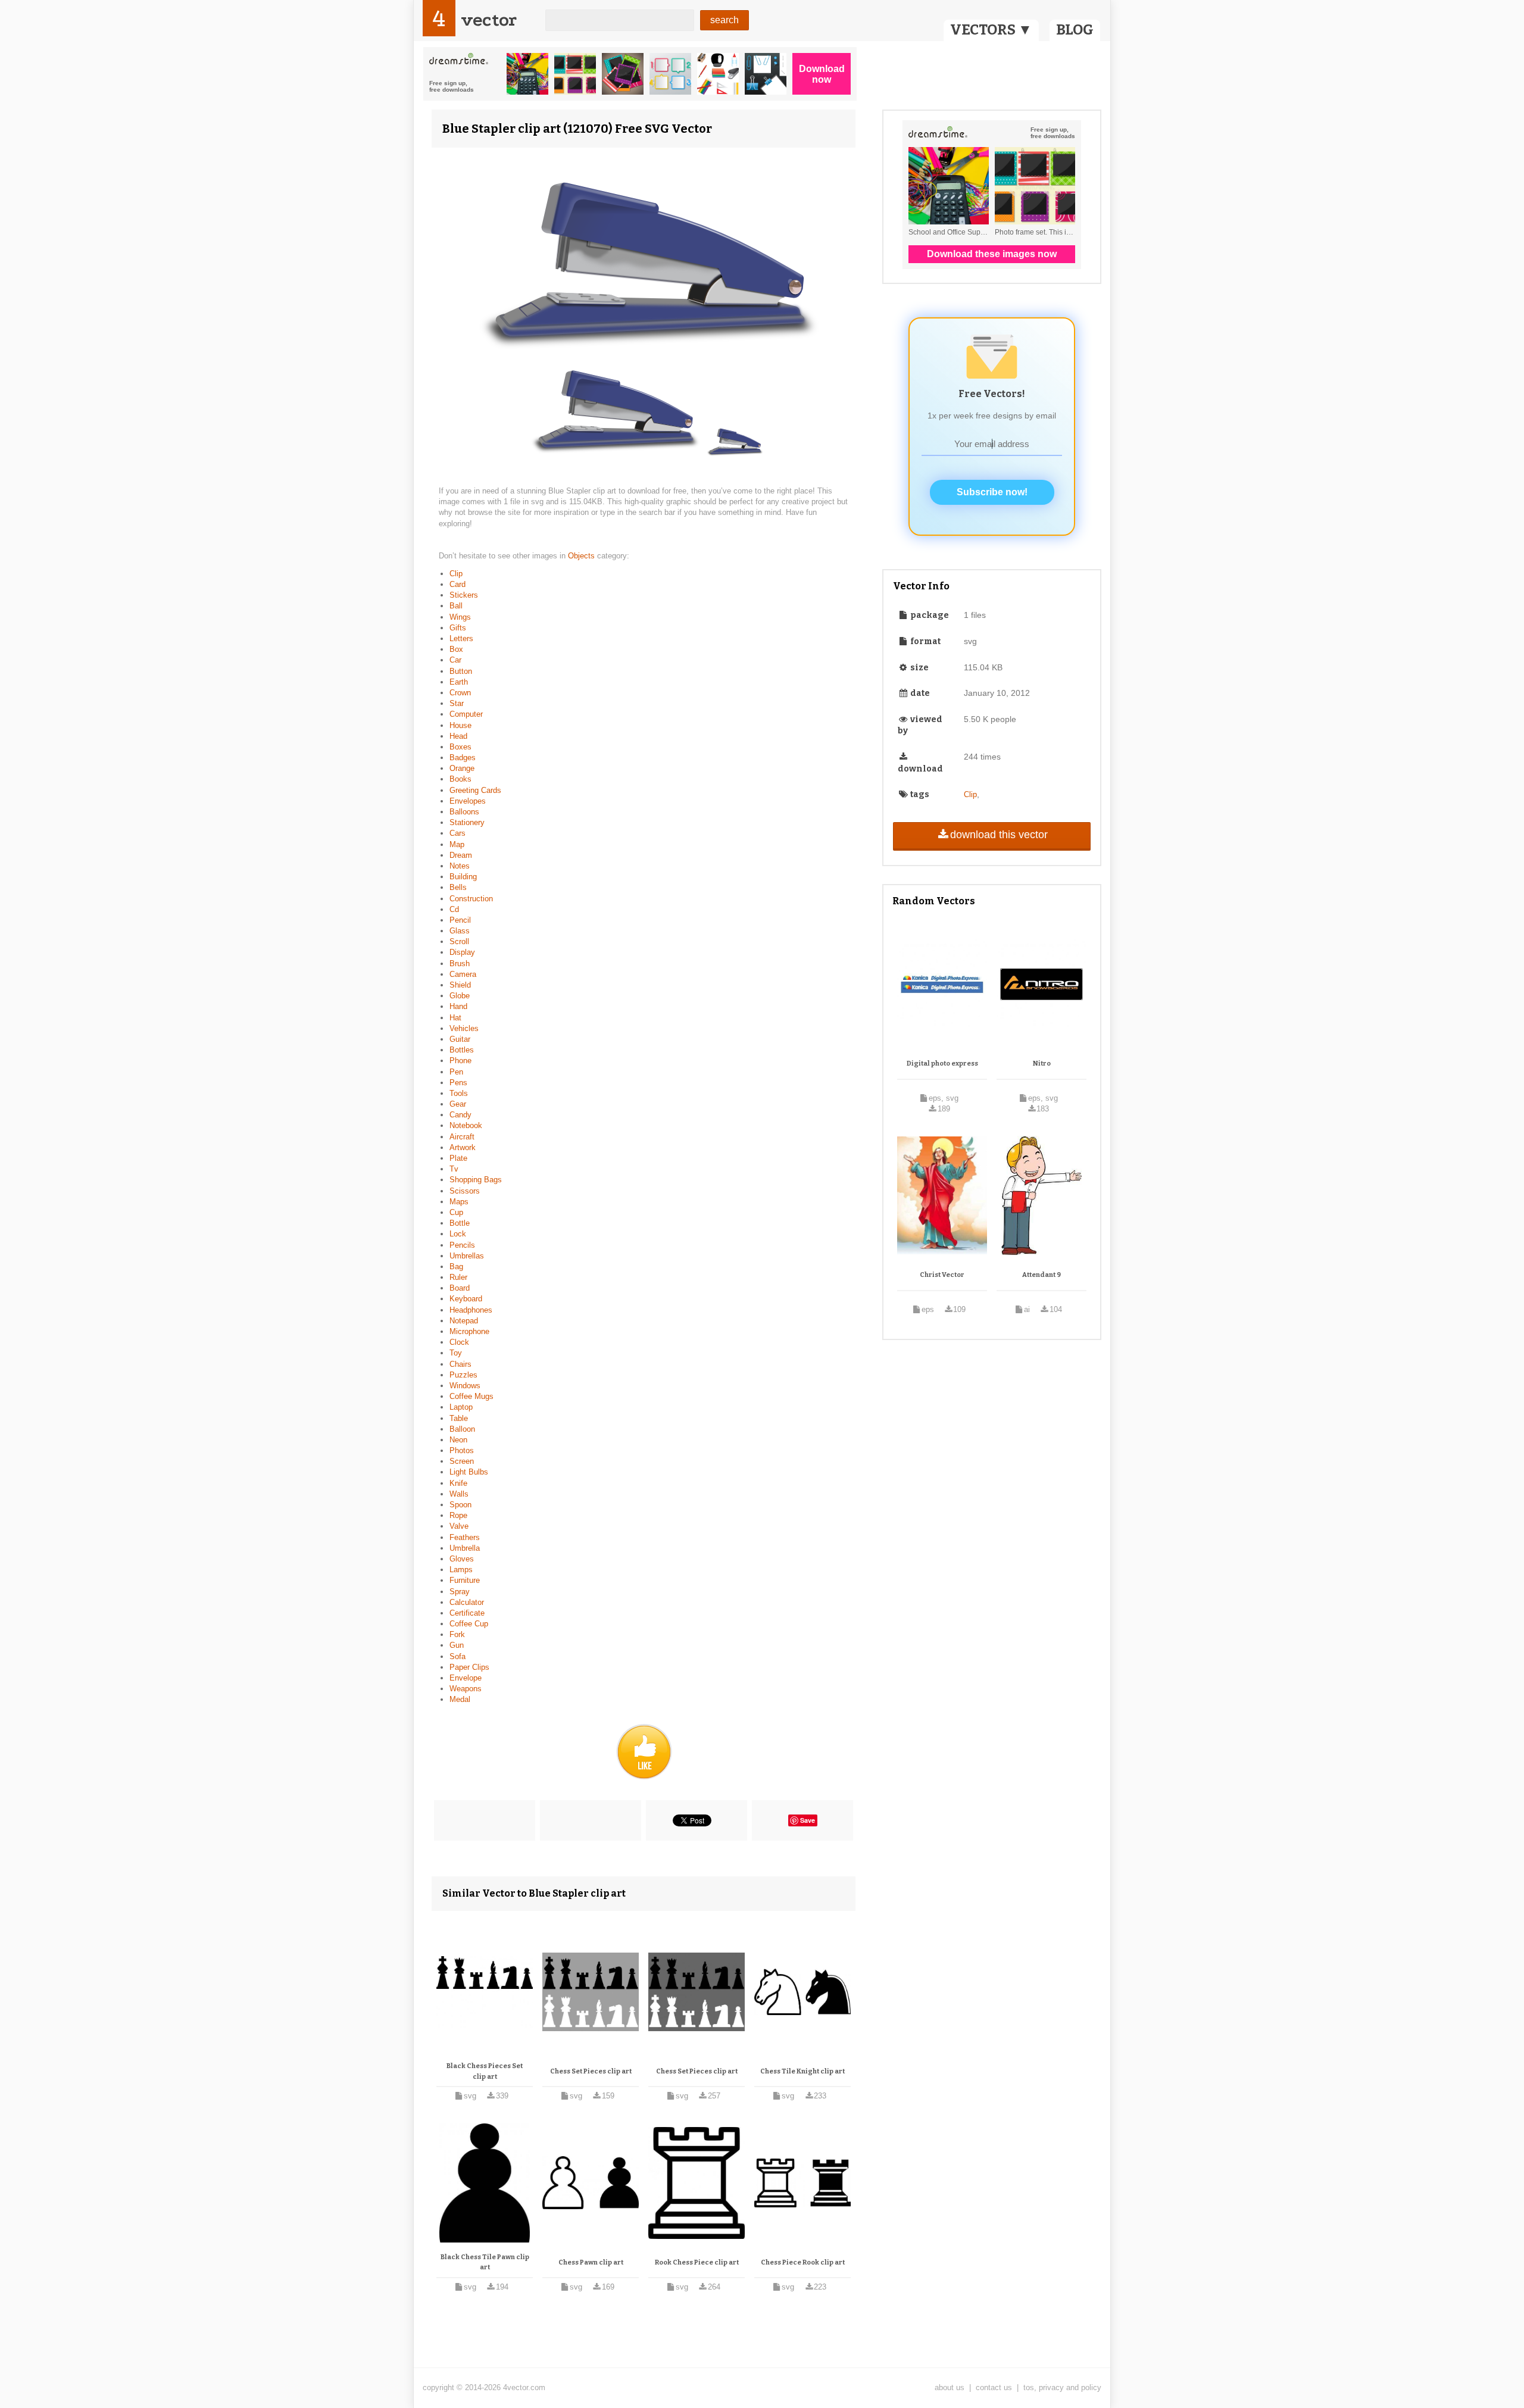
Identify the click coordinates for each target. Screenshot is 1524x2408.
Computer (466, 714)
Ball (456, 606)
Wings (460, 617)
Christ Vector (942, 1275)
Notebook (466, 1125)
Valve (459, 1526)
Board (460, 1288)
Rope (458, 1515)
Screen (462, 1461)
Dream (461, 855)
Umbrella (465, 1548)
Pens (458, 1083)
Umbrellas (467, 1256)
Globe (460, 996)
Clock (459, 1342)
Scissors (465, 1191)
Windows (465, 1386)
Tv (454, 1169)
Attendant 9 (1041, 1275)
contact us (994, 2387)
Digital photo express (942, 1064)
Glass (460, 931)
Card (457, 584)
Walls (459, 1494)
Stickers (464, 595)
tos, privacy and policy (1062, 2387)
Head (458, 736)
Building (463, 877)
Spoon (460, 1505)
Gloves (462, 1559)
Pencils (462, 1245)
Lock (458, 1234)
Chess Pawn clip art (591, 2262)
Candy (460, 1115)
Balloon (462, 1429)
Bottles (462, 1050)
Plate (458, 1158)
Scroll (459, 941)
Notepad (464, 1321)
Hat (455, 1018)
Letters (461, 638)
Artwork (463, 1147)
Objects (583, 556)
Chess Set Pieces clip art (591, 2071)
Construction (471, 899)
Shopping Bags (476, 1180)
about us (950, 2387)
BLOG (1075, 30)
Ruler (458, 1277)
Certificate (467, 1613)
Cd (454, 909)
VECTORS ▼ (991, 30)
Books (460, 779)
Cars (457, 833)
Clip (456, 574)
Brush (460, 963)
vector (489, 20)
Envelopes (468, 801)
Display (462, 952)
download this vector (999, 835)
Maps (459, 1202)
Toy (456, 1353)
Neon (458, 1440)
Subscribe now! (992, 492)
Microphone (469, 1331)
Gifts (458, 628)
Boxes (460, 747)
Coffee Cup (469, 1624)
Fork (457, 1634)
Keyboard (466, 1299)
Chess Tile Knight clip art (802, 2071)
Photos (462, 1450)
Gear (458, 1104)
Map (457, 844)
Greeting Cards (475, 790)
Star (457, 703)
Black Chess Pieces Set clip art (485, 2071)
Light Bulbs (469, 1472)
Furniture (465, 1580)
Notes (460, 866)
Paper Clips (469, 1667)
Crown (460, 693)
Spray (460, 1592)
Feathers (465, 1537)
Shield (460, 985)
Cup (456, 1212)
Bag (456, 1267)
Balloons (464, 812)
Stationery (467, 822)
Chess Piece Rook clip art (803, 2262)
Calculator (467, 1602)
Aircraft (462, 1137)
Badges (463, 758)
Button (461, 671)
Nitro (1042, 1064)
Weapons (466, 1689)
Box (456, 649)
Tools (459, 1093)
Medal (460, 1699)
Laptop (461, 1407)
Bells (458, 887)
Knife (458, 1483)
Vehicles (464, 1028)
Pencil (460, 920)
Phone (460, 1061)
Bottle (460, 1223)
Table (459, 1418)
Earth (459, 682)
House (460, 725)
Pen (456, 1072)
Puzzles (463, 1375)
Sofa (457, 1656)
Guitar (460, 1039)
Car (455, 660)
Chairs (460, 1364)
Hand (458, 1006)
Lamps (461, 1570)
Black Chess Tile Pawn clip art (485, 2262)
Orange (462, 768)
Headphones (471, 1310)
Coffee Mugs (471, 1396)
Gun (457, 1645)
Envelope (466, 1678)
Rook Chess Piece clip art (697, 2262)
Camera (463, 974)
